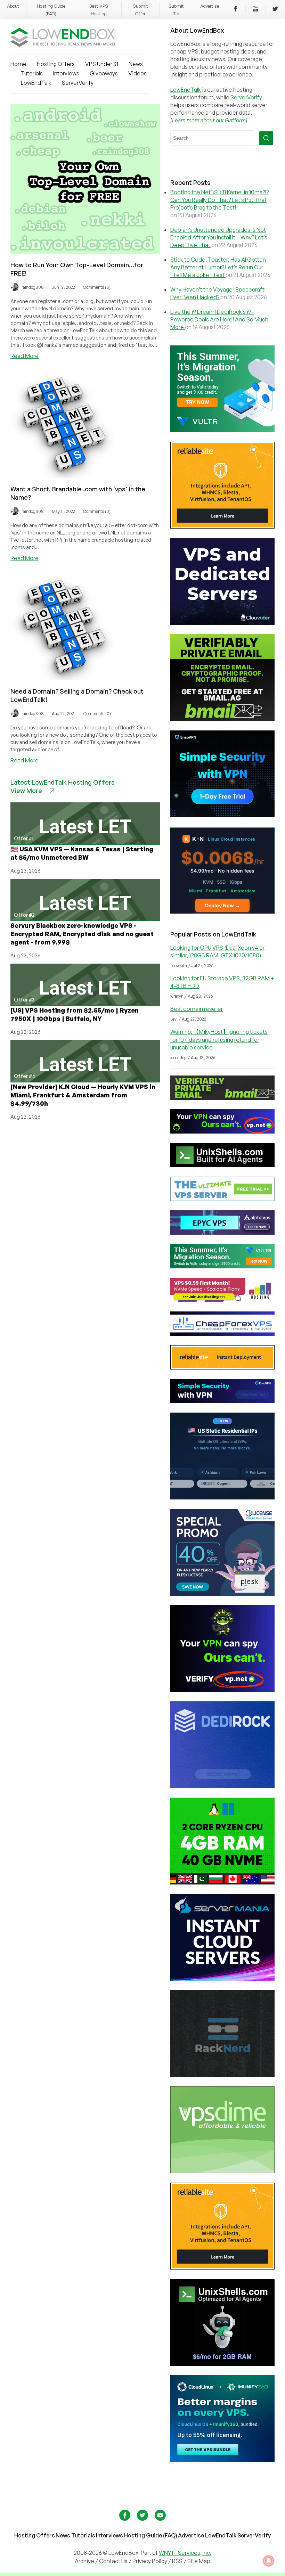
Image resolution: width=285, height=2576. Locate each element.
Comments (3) (97, 287)
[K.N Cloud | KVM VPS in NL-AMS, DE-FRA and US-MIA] (222, 911)
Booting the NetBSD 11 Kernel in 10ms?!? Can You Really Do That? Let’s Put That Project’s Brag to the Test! (219, 200)
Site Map (199, 2561)
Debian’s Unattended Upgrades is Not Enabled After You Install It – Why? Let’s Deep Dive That (219, 237)
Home (18, 64)
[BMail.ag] (222, 719)
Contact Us (114, 2561)
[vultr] (222, 430)
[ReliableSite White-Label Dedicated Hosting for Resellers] (222, 526)
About (13, 6)
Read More (25, 356)
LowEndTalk (36, 83)
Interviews (66, 73)
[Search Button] (266, 138)
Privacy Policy (150, 2561)
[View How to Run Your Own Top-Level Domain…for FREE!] (85, 252)
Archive (84, 2561)
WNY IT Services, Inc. (185, 2553)
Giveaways (104, 73)
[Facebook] (236, 10)
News (136, 64)
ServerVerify (78, 83)
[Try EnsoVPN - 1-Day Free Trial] (222, 815)
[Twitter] (275, 10)
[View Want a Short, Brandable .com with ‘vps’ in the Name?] (63, 476)
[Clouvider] (222, 623)
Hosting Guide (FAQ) (151, 2535)
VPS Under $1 (102, 64)
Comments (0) (97, 511)
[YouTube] (255, 10)
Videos (137, 73)
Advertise (210, 6)
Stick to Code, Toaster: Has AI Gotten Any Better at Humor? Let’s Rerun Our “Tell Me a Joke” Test (218, 267)
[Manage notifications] (269, 2561)
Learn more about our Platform (209, 120)
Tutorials (32, 73)
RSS (178, 2561)
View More (26, 791)
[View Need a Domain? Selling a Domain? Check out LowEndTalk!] (63, 678)
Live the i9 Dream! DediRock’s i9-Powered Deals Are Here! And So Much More (219, 319)
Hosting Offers (56, 64)
